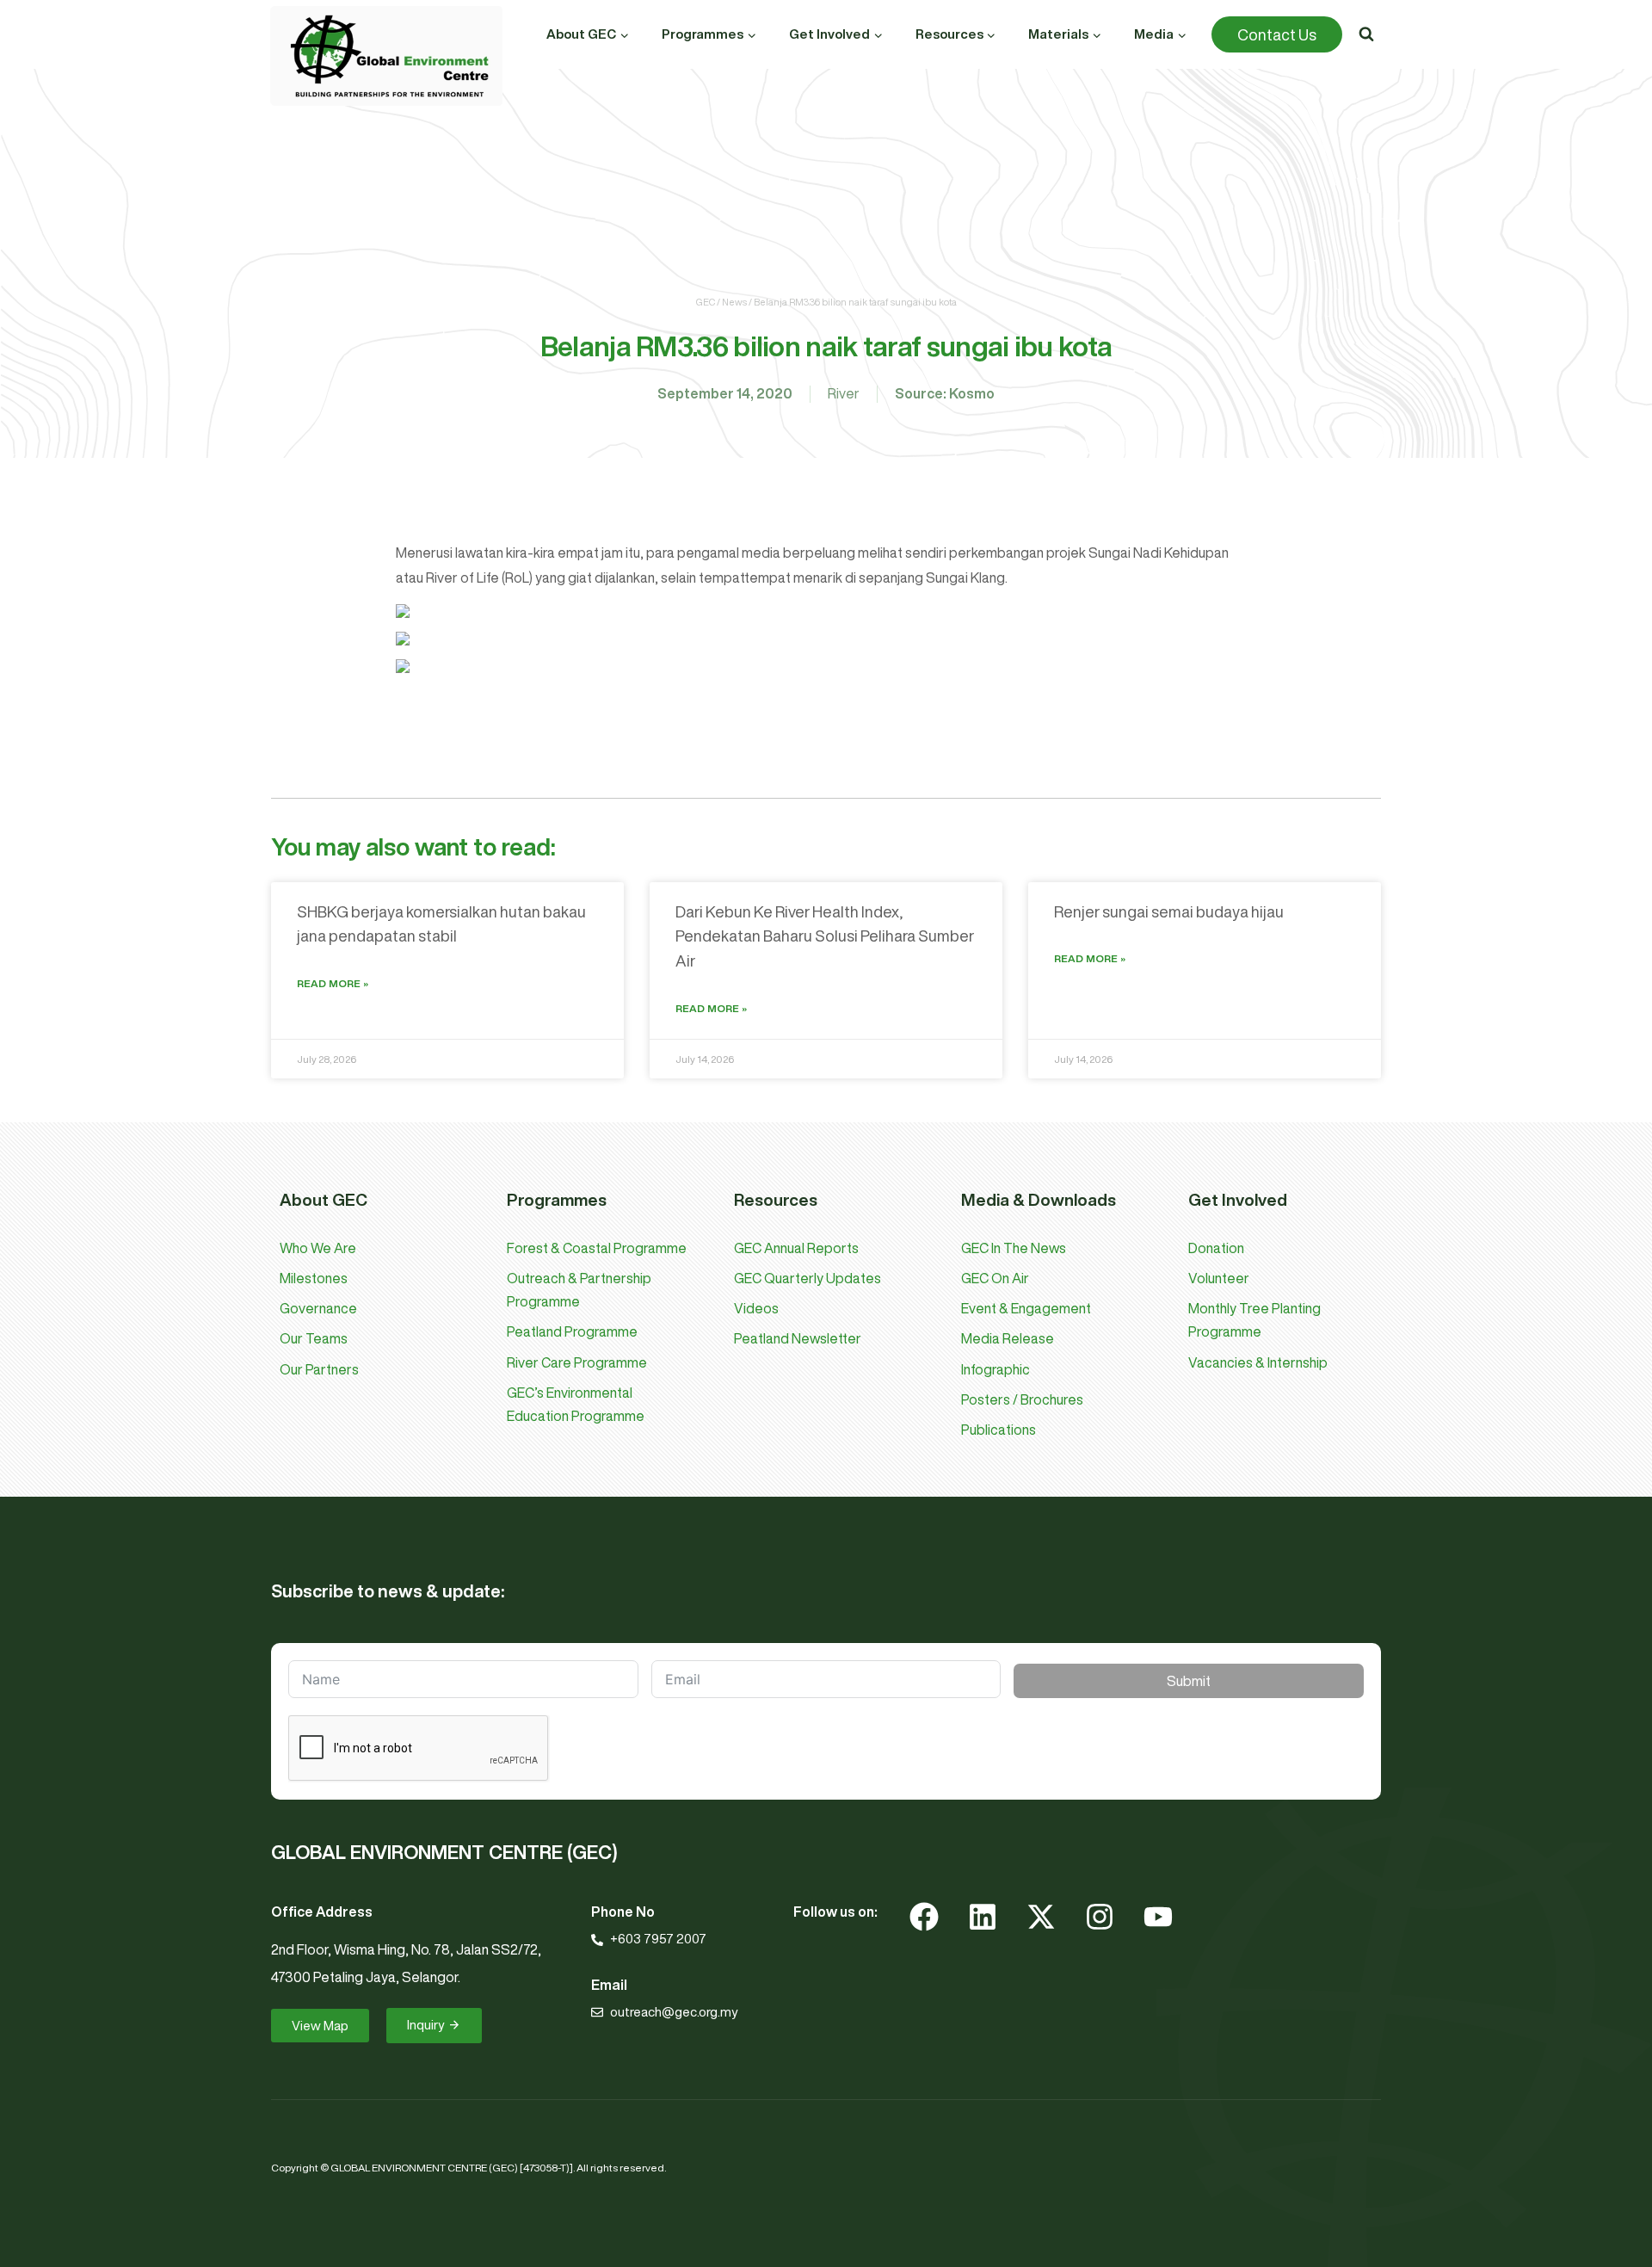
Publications (999, 1430)
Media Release (1008, 1338)
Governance (318, 1308)
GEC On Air (995, 1278)
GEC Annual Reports (796, 1248)
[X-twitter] (1041, 1917)
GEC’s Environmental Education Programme (576, 1404)
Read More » (333, 983)
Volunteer (1219, 1278)
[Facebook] (924, 1917)
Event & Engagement (1026, 1308)
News (734, 302)
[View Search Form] (1366, 34)
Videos (756, 1308)
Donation (1216, 1248)
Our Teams (314, 1338)
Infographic (996, 1369)
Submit (1189, 1681)
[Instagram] (1100, 1917)
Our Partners (319, 1369)
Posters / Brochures (1022, 1399)
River (844, 393)
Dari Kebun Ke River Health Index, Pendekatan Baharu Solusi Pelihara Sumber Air (825, 936)
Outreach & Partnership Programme (579, 1290)
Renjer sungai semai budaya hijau (1169, 911)
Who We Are (318, 1248)
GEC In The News (1014, 1248)
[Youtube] (1158, 1917)
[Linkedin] (983, 1917)
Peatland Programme (572, 1331)
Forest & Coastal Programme (597, 1248)
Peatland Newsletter (798, 1338)
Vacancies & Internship (1258, 1362)
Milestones (314, 1278)
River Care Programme (577, 1362)
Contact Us (1277, 34)
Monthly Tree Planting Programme (1254, 1320)
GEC (706, 302)
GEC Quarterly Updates (808, 1278)
